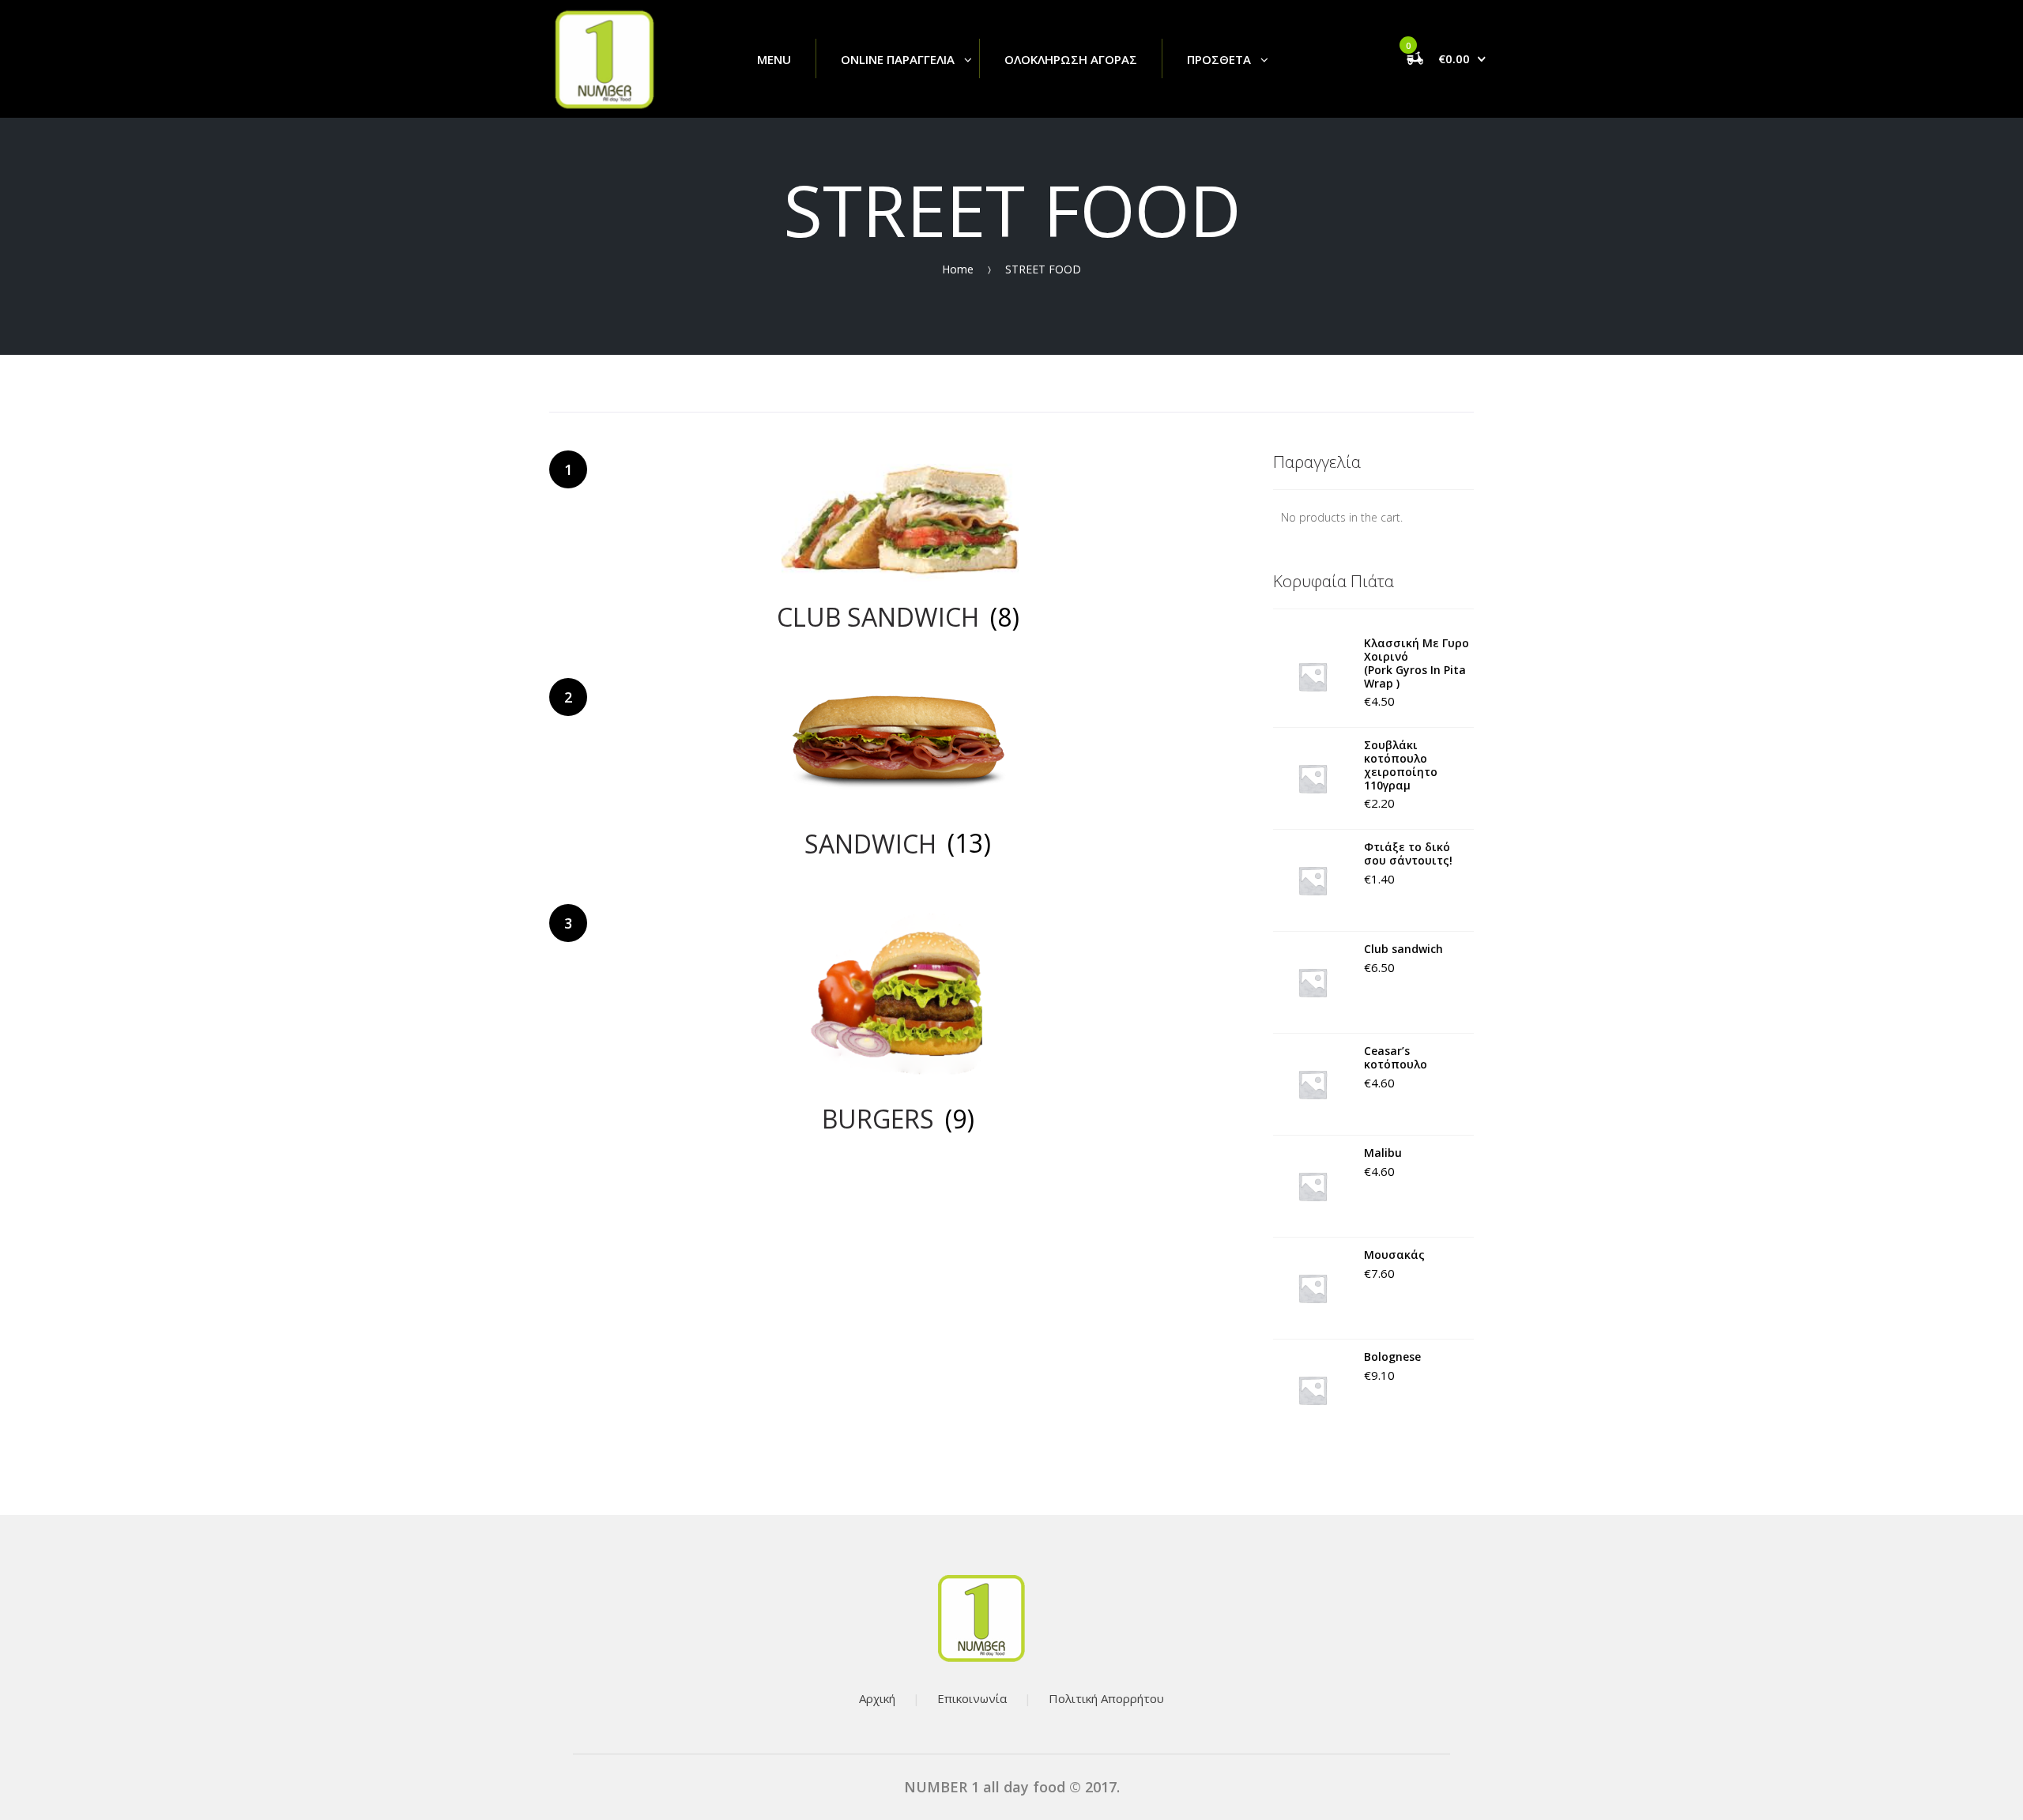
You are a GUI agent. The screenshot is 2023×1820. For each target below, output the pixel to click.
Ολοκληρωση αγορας (1071, 59)
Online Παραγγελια (898, 59)
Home (958, 268)
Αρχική (877, 1698)
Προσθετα (1219, 59)
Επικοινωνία (972, 1698)
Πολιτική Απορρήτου (1106, 1698)
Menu (774, 59)
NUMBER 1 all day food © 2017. (1012, 1787)
